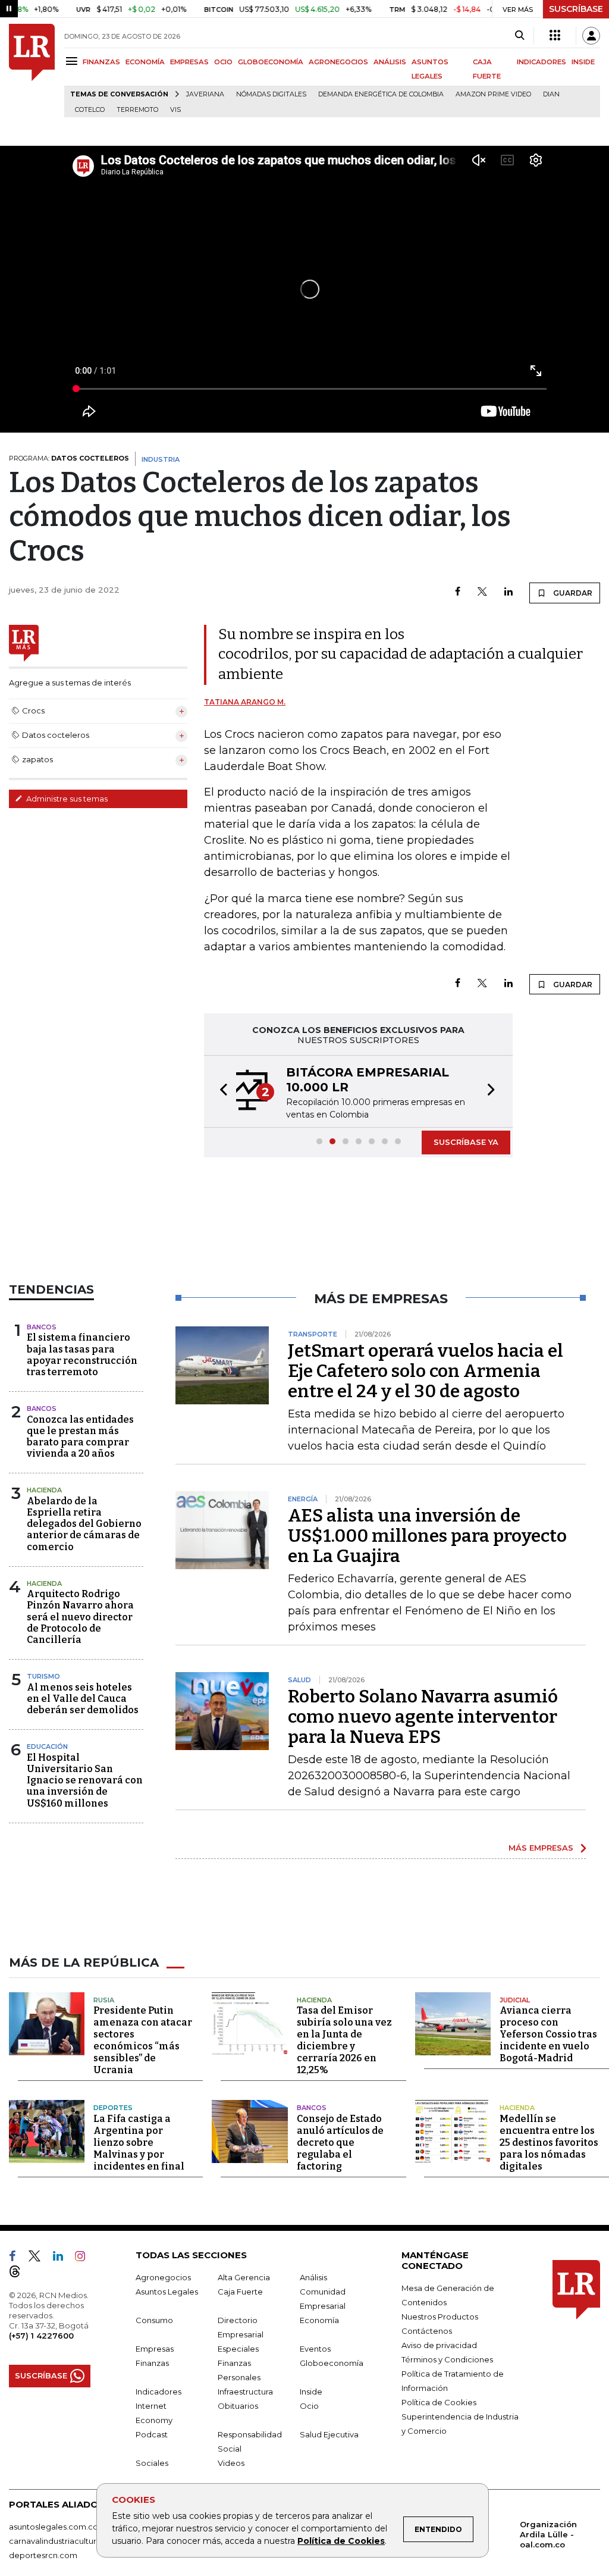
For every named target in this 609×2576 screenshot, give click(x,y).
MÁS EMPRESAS (541, 1848)
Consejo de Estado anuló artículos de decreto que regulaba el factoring (340, 2143)
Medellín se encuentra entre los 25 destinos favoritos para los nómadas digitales (549, 2143)
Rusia (104, 2000)
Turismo (43, 1676)
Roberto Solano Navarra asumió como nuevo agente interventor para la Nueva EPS (423, 1717)
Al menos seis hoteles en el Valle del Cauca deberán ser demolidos (83, 1699)
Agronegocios (163, 2277)
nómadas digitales (271, 94)
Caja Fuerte (240, 2292)
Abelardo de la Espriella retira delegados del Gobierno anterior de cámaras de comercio (84, 1524)
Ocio (309, 2406)
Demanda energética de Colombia (381, 94)
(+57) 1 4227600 (41, 2336)
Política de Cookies (341, 2541)
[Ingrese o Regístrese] (591, 36)
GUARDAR (572, 593)
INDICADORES (541, 62)
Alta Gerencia (244, 2277)
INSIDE (583, 62)
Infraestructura (245, 2392)
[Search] (519, 36)
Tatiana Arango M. (245, 702)
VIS (175, 110)
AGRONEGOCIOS (338, 62)
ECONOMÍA (145, 62)
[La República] (32, 71)
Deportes (113, 2108)
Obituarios (238, 2406)
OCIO (223, 62)
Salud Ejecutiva (329, 2434)
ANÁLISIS (390, 62)
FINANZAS (101, 62)
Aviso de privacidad (439, 2345)
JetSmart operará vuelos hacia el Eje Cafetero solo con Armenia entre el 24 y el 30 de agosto (426, 1371)
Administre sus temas (66, 799)
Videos (231, 2463)
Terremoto (137, 110)
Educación (47, 1746)
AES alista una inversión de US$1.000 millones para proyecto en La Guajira (427, 1536)
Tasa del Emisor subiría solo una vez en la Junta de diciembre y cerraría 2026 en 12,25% (344, 2040)
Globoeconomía (332, 2363)
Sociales (152, 2463)
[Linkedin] (508, 592)
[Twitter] (482, 592)
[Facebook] (458, 592)
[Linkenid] (63, 2258)
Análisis (313, 2277)
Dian (551, 94)
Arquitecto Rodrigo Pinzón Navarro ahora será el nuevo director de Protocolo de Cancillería (80, 1617)
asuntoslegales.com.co (54, 2527)
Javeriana (205, 94)
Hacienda (44, 1490)
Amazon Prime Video (493, 94)
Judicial (515, 2000)
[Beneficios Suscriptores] (555, 36)
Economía (319, 2320)
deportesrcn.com (43, 2555)
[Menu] (73, 61)
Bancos (42, 1327)
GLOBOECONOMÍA (271, 62)
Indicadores (158, 2392)
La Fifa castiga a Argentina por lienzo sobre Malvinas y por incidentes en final (139, 2143)
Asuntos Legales (167, 2292)
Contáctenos (427, 2331)
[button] (220, 1091)
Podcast (152, 2434)
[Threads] (20, 2274)
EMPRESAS (189, 62)
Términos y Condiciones (447, 2359)
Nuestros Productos (440, 2317)
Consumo (154, 2320)
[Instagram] (85, 2258)
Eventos (315, 2349)
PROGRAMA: (69, 458)
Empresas (155, 2349)
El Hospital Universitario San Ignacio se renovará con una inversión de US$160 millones (85, 1780)
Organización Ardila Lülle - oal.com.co (548, 2534)
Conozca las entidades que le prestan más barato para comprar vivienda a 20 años (80, 1437)
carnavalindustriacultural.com (65, 2541)
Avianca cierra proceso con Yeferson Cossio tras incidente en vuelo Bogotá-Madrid (548, 2034)
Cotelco (90, 110)
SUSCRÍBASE (576, 9)
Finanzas (152, 2363)
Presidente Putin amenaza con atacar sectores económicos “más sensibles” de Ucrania (143, 2040)
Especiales (238, 2349)
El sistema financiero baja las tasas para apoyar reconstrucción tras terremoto (82, 1355)
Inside (311, 2392)
